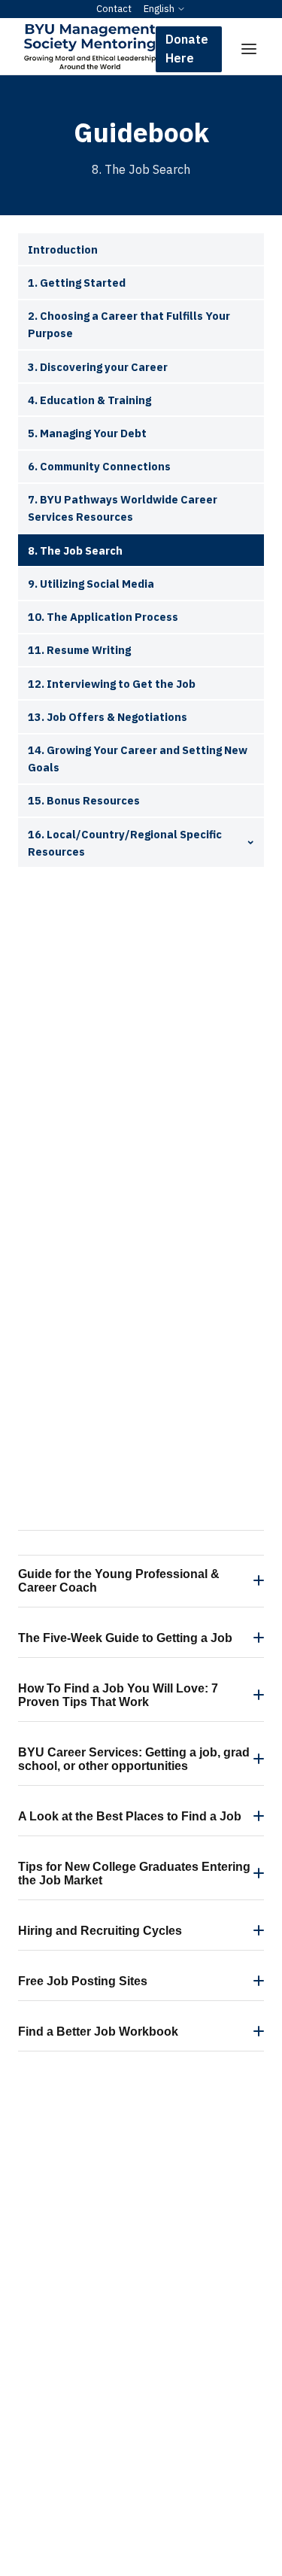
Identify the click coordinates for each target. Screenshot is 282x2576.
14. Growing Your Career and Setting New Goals (138, 759)
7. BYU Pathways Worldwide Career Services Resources (123, 508)
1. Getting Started (77, 283)
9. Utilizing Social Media (91, 584)
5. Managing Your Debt (87, 433)
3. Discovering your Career (98, 367)
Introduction (63, 249)
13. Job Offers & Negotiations (108, 717)
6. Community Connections (99, 466)
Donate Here (187, 49)
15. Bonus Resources (84, 800)
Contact (114, 9)
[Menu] (249, 49)
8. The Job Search (75, 550)
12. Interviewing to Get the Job (112, 684)
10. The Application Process (103, 617)
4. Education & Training (89, 400)
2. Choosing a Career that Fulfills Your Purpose (129, 324)
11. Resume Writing (79, 650)
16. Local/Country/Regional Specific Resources (125, 843)
